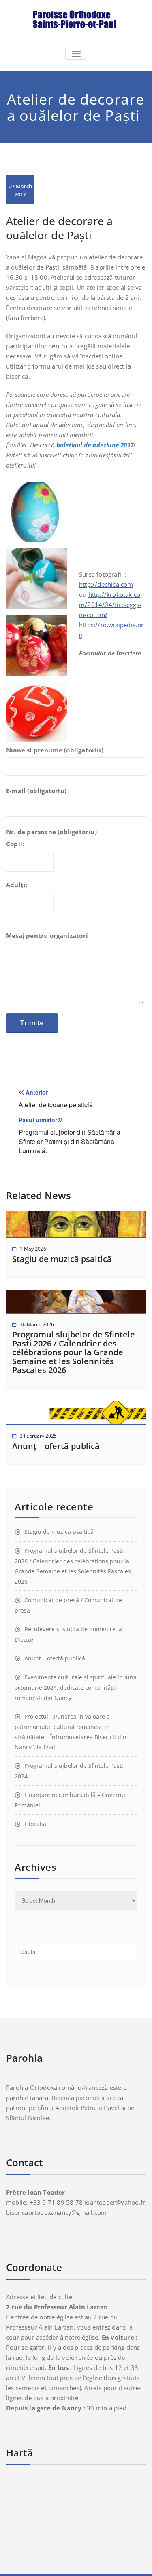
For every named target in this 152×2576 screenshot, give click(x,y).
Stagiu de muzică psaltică (62, 1259)
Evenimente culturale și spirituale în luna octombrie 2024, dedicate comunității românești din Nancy (76, 1687)
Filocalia (35, 1824)
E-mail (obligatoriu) (36, 791)
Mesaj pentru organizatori (47, 935)
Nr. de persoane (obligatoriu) (51, 832)
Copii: (15, 844)
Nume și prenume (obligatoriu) (55, 750)
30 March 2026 (37, 1324)
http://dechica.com (106, 584)
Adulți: (17, 885)
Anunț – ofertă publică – (59, 1446)
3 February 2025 (38, 1436)
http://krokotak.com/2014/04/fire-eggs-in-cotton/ (110, 605)
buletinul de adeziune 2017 (95, 445)
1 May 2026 (33, 1249)
